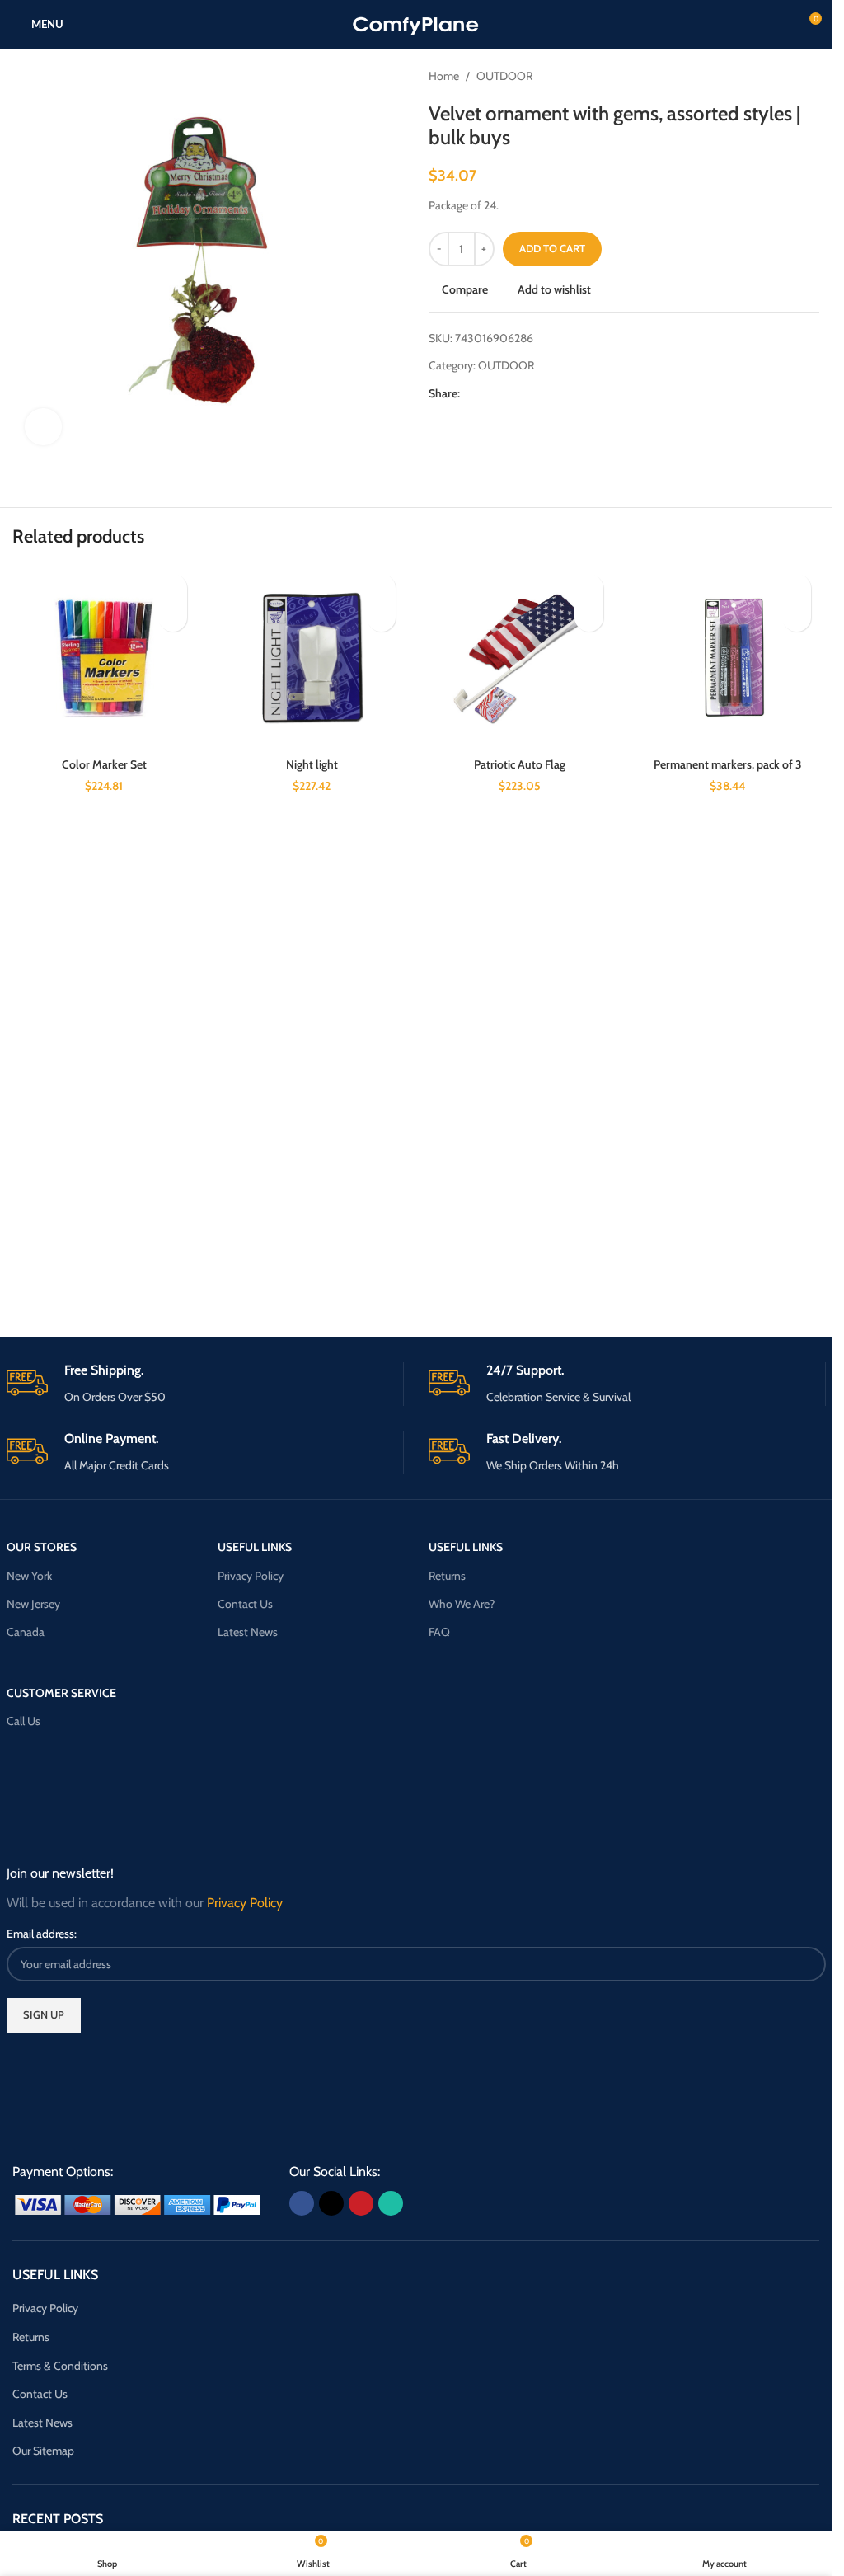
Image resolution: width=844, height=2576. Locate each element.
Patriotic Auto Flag (520, 764)
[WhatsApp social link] (529, 394)
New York (29, 1576)
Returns (447, 1576)
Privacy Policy (251, 1576)
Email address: (42, 1934)
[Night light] (312, 657)
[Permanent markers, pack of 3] (728, 657)
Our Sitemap (43, 2451)
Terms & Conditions (60, 2366)
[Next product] (809, 76)
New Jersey (33, 1604)
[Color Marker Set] (104, 657)
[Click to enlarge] (43, 427)
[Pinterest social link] (509, 394)
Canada (26, 1632)
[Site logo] (416, 23)
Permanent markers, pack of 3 (728, 764)
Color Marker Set (104, 764)
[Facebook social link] (470, 394)
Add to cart (552, 248)
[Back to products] (790, 76)
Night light (312, 764)
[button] (173, 617)
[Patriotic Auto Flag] (520, 657)
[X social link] (490, 394)
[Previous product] (770, 76)
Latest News (248, 1632)
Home (444, 76)
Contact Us (245, 1604)
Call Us (23, 1721)
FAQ (439, 1632)
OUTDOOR (504, 76)
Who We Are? (462, 1604)
